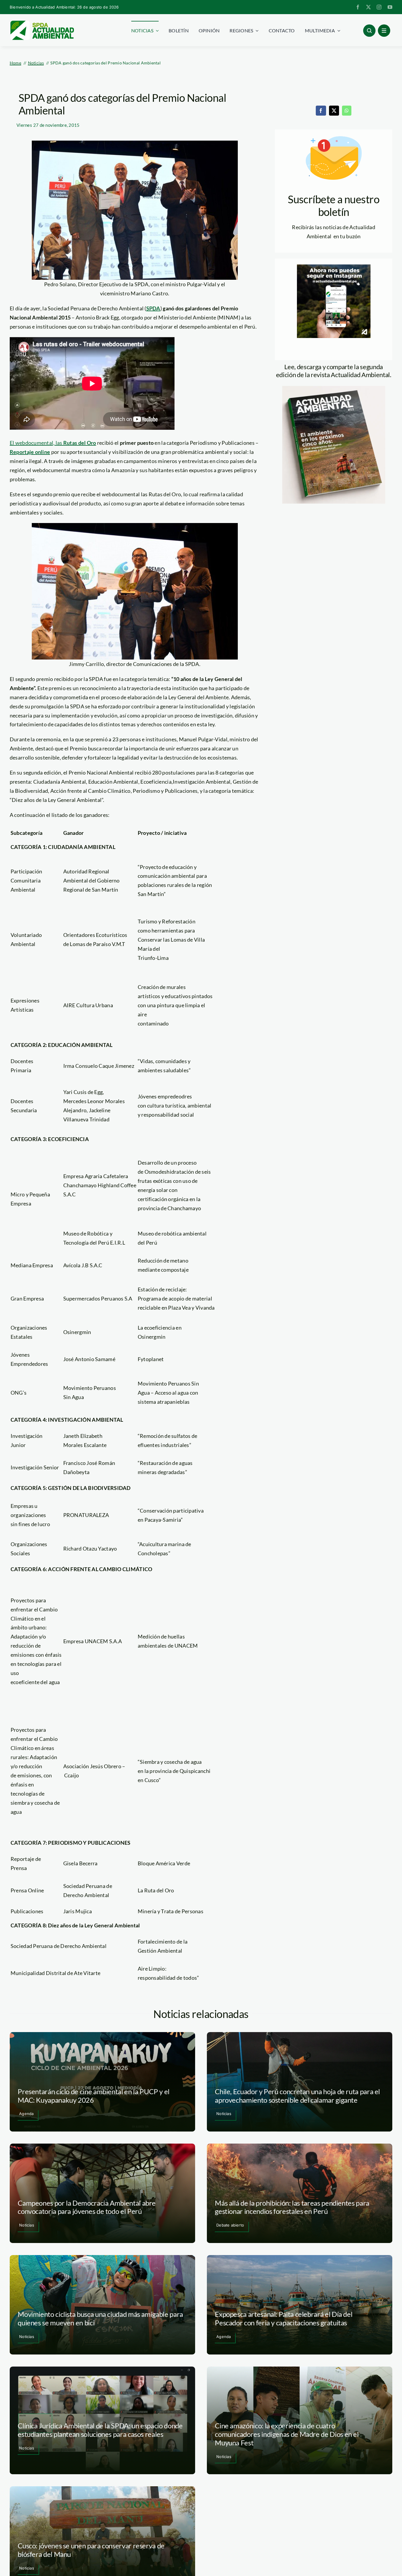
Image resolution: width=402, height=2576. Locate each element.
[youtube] (390, 7)
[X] (334, 111)
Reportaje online (30, 452)
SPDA (153, 308)
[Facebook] (321, 111)
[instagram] (379, 7)
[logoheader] (42, 23)
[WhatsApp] (347, 111)
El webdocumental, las (53, 443)
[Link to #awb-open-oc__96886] (369, 31)
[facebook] (358, 7)
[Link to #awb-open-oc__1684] (384, 31)
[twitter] (368, 7)
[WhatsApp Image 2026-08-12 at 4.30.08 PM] (334, 389)
